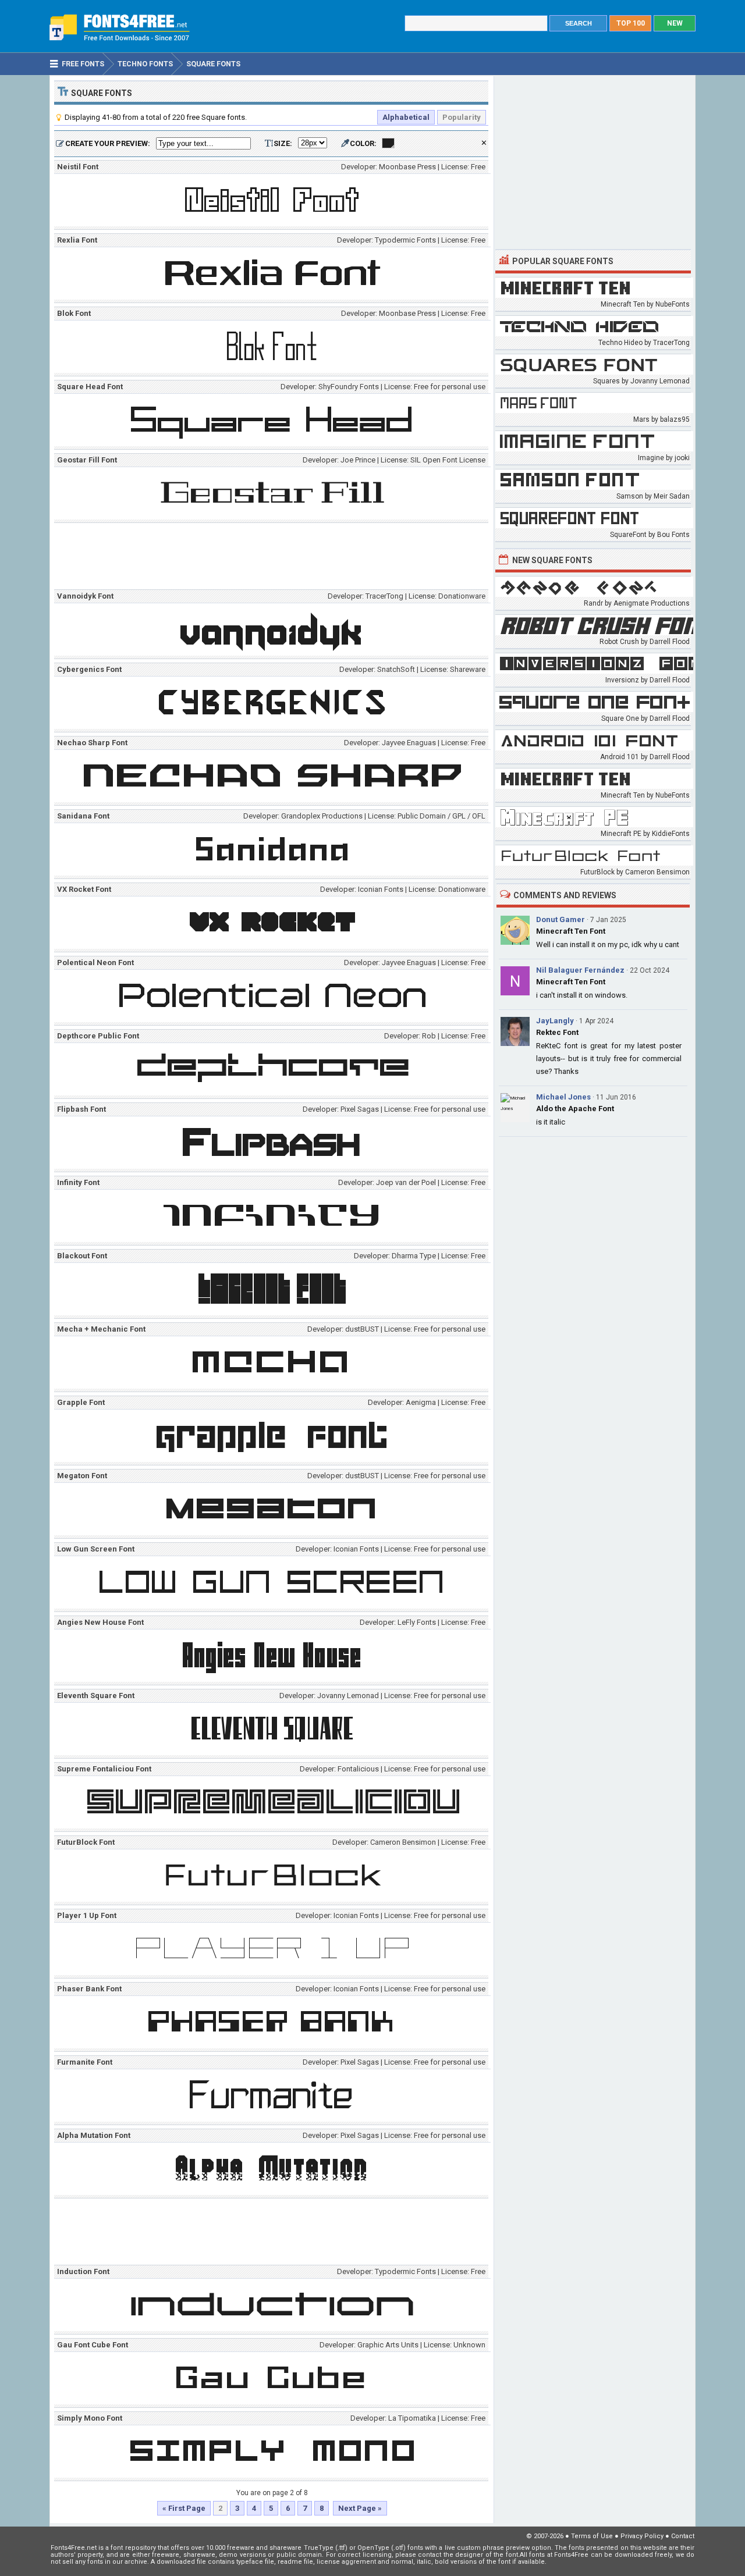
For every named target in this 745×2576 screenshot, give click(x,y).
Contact (683, 2536)
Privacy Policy (642, 2536)
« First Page (184, 2508)
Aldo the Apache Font (575, 1109)
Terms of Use (592, 2536)
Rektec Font (557, 1032)
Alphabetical (406, 117)
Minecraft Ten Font (571, 931)
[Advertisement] (274, 558)
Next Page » (360, 2508)
